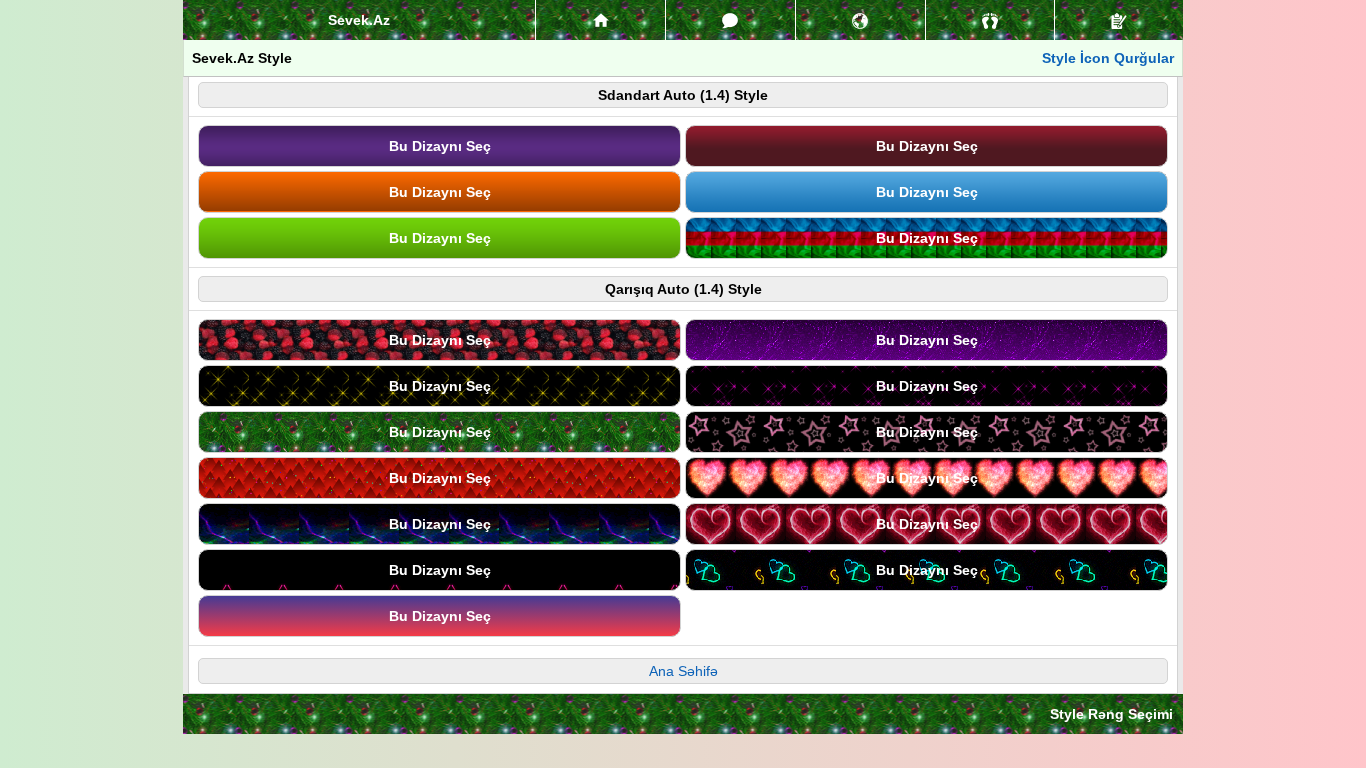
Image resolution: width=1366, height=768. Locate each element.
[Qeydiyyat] (1119, 20)
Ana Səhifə (683, 671)
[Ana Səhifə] (600, 20)
